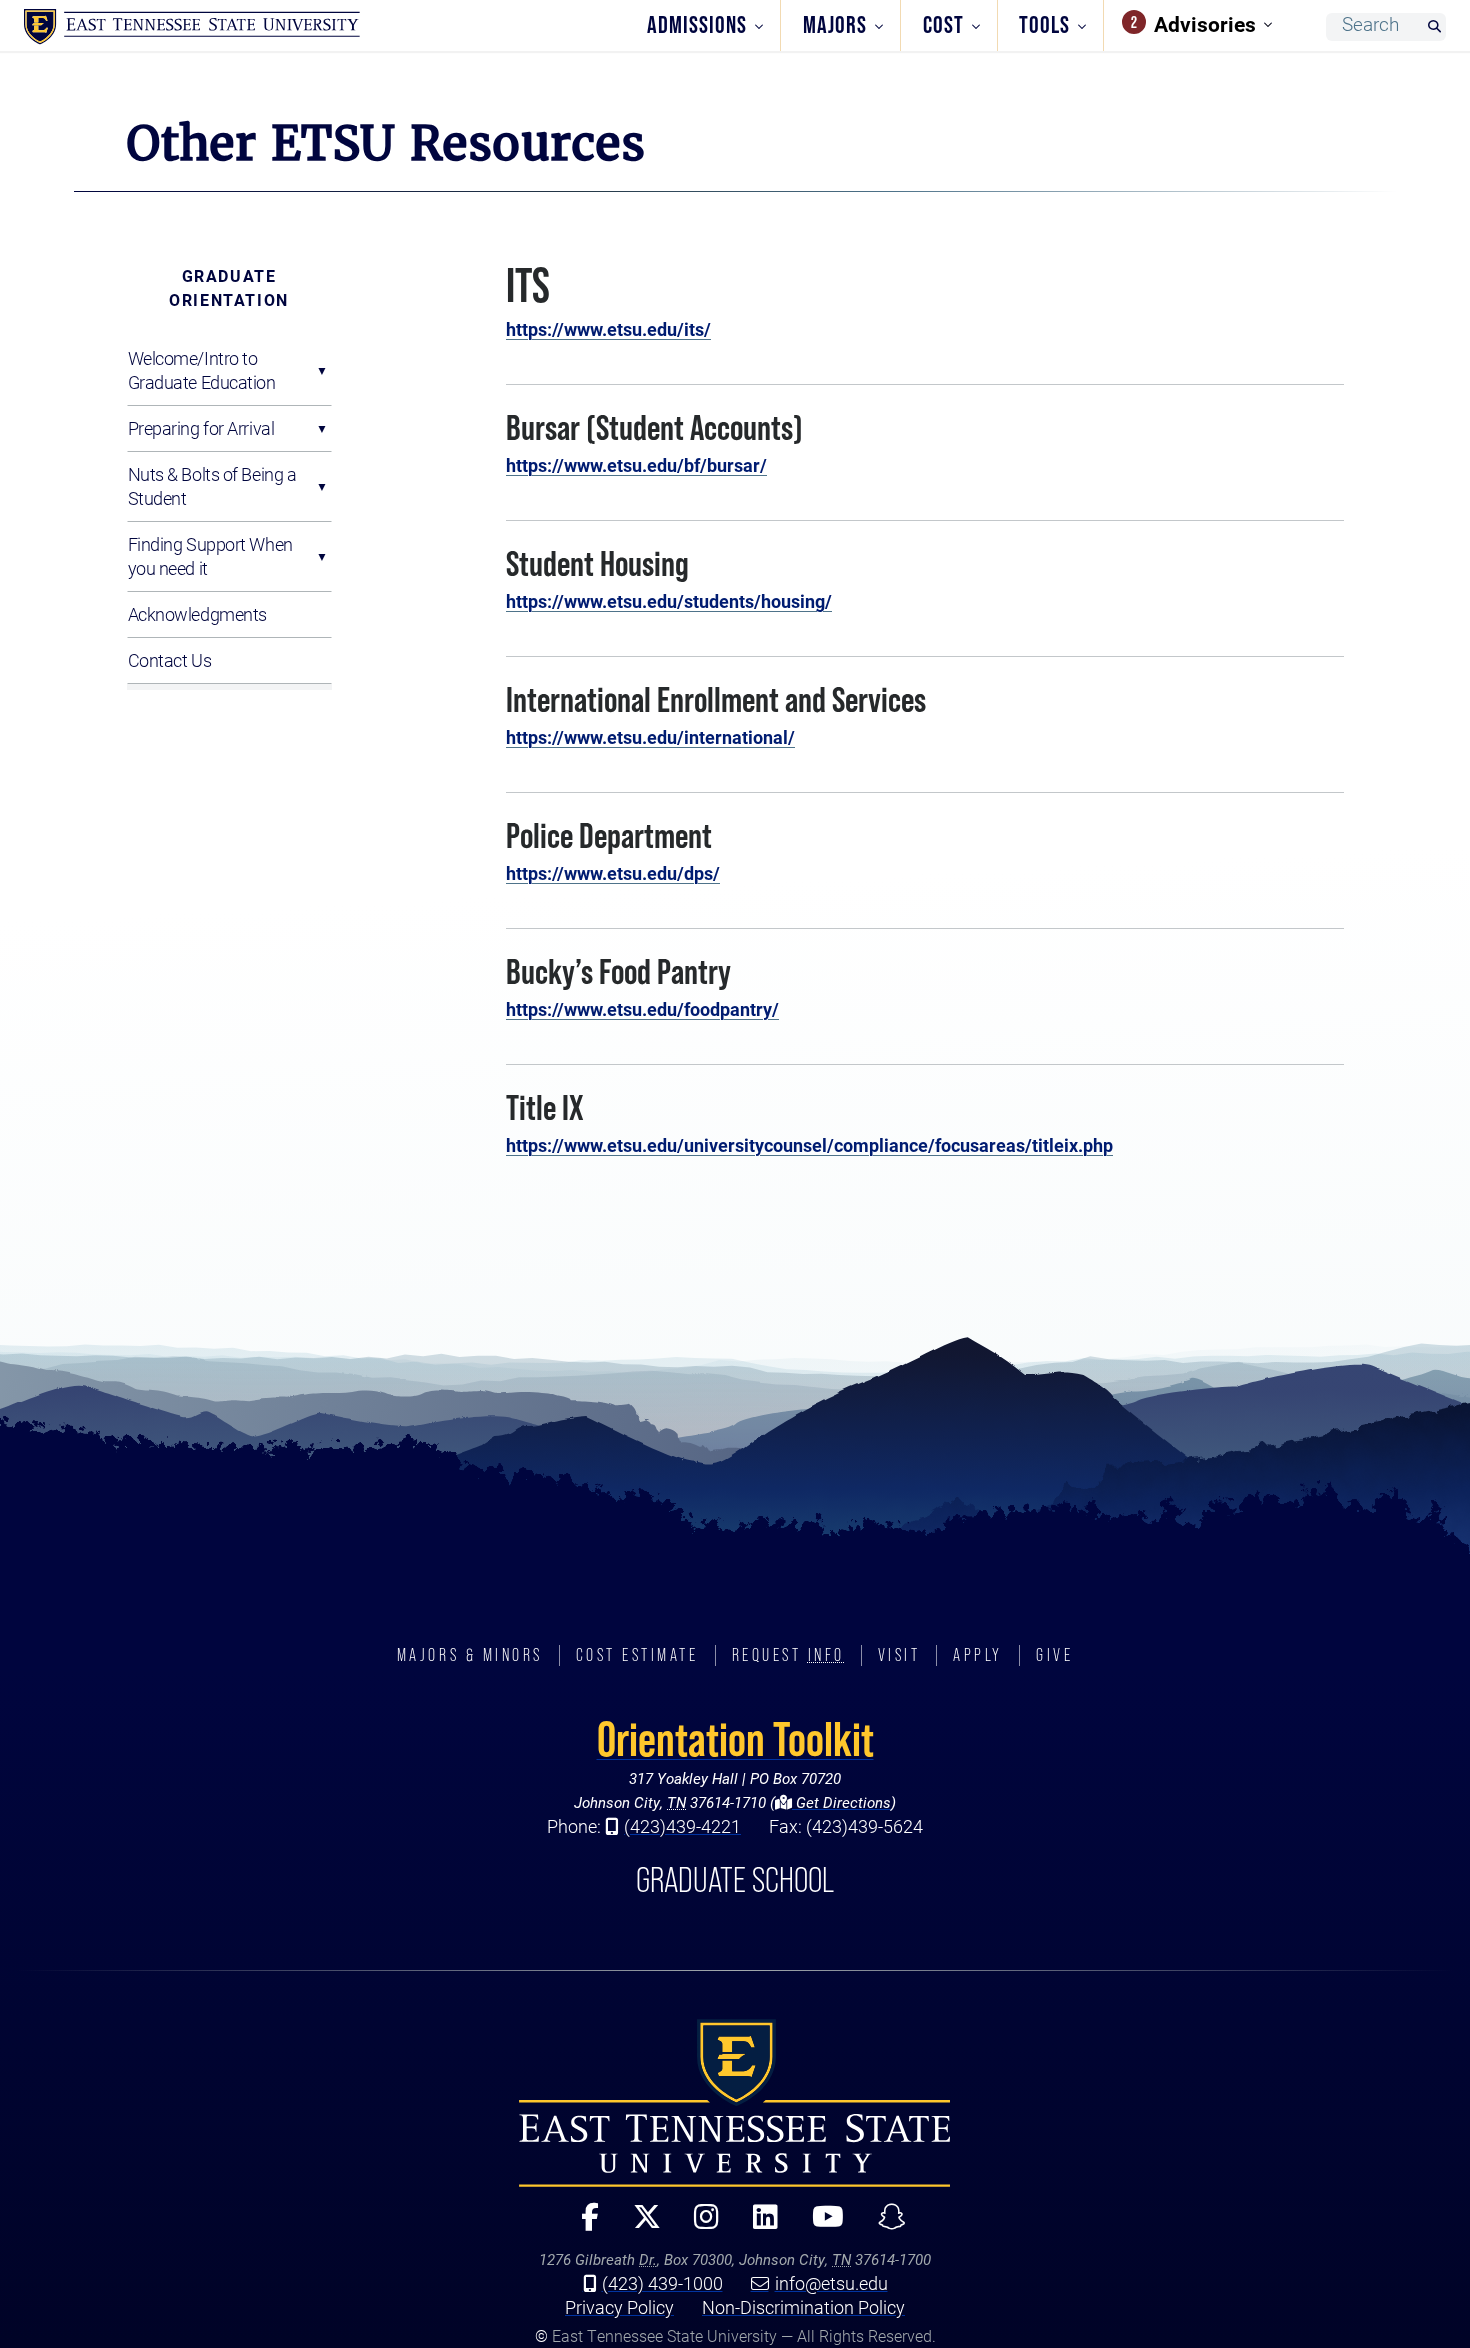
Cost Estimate (637, 1655)
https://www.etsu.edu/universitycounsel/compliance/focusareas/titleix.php (809, 1145)
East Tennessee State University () (192, 27)
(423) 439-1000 (662, 2283)
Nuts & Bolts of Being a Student (212, 486)
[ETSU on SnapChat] (884, 2225)
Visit (899, 1655)
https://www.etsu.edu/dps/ (613, 873)
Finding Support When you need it (210, 556)
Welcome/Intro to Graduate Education (202, 370)
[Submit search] (1434, 27)
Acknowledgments (197, 614)
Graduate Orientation (229, 287)
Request (788, 1655)
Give (1054, 1655)
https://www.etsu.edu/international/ (650, 737)
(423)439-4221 (682, 1826)
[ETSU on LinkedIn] (757, 2225)
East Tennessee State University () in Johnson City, (735, 2103)
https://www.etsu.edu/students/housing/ (669, 601)
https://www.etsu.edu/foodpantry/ (642, 1009)
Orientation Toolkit (735, 1739)
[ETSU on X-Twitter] (638, 2225)
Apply (978, 1655)
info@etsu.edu (831, 2283)
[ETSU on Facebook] (581, 2225)
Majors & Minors (470, 1655)
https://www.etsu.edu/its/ (608, 329)
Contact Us (170, 660)
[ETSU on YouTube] (820, 2225)
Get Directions (841, 1802)
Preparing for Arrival (201, 428)
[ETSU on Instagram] (698, 2225)
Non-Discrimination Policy (803, 2307)
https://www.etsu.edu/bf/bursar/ (636, 465)
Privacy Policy (619, 2307)
